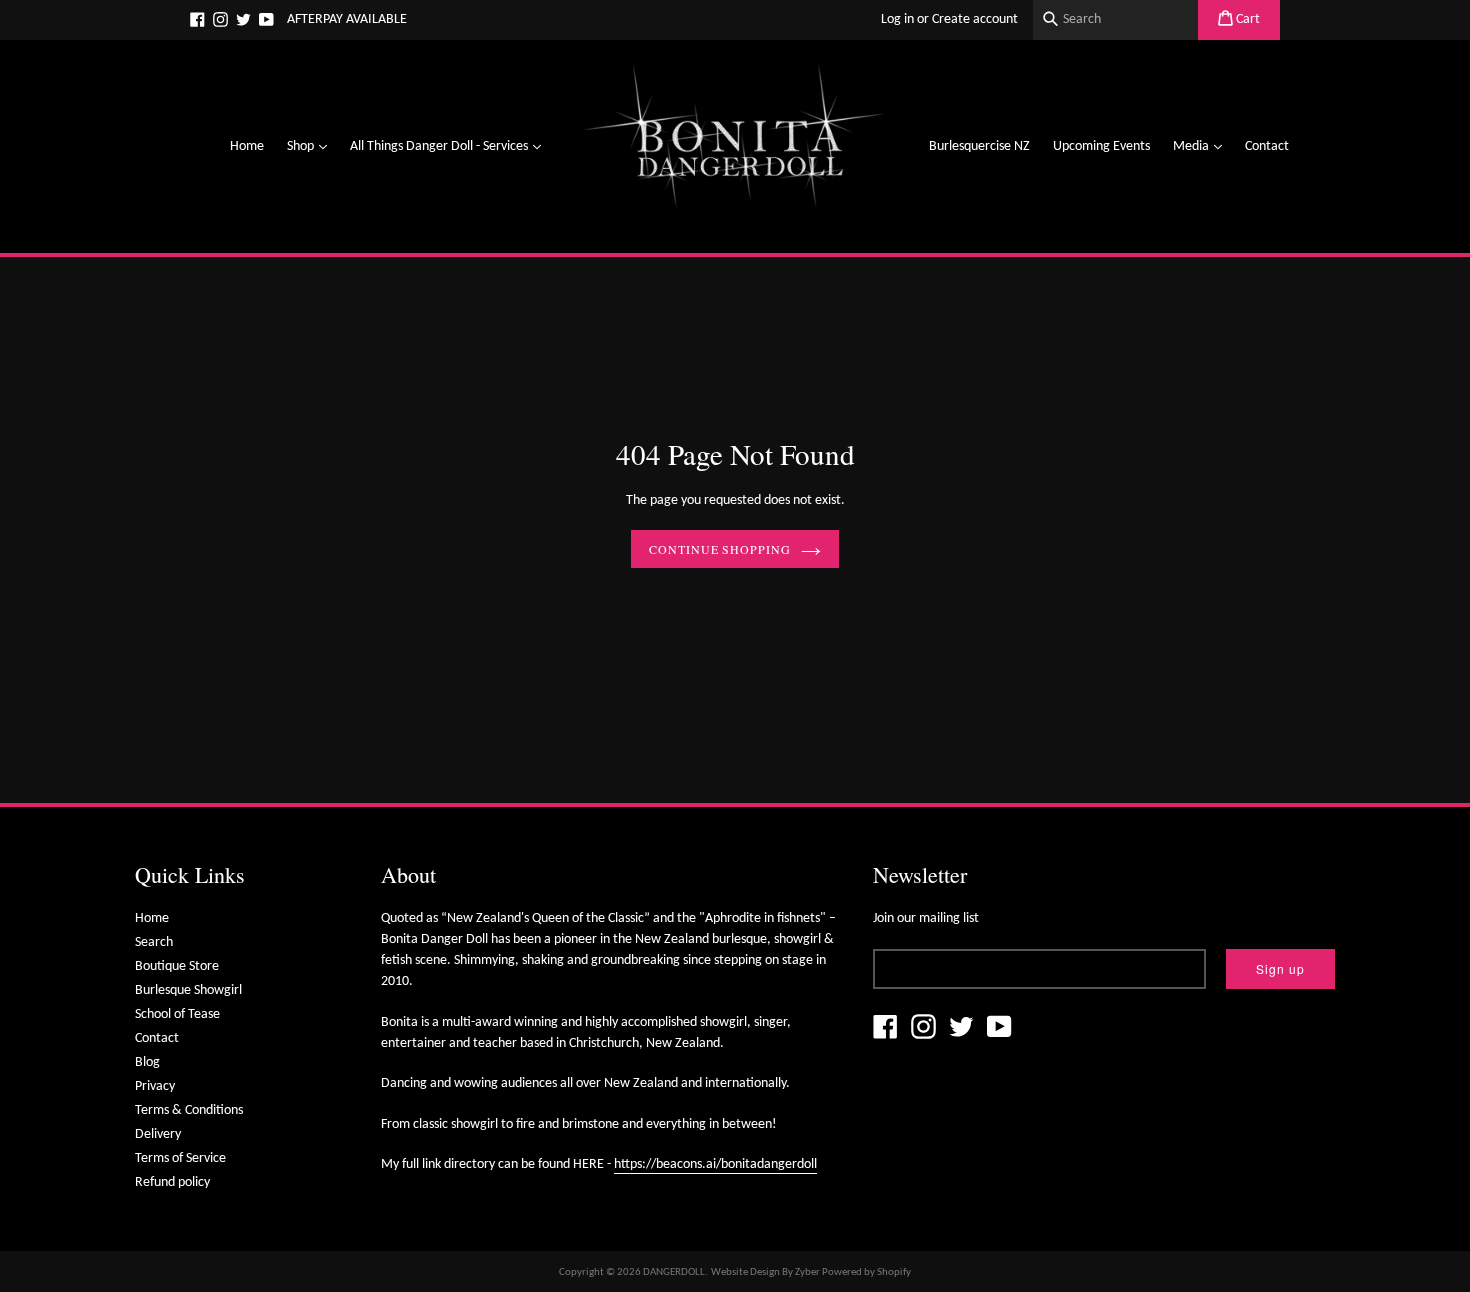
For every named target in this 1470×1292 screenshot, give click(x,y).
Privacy (155, 1086)
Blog (147, 1062)
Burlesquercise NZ (979, 146)
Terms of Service (180, 1158)
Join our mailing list (926, 918)
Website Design (745, 1272)
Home (247, 146)
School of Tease (177, 1014)
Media (1202, 146)
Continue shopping (720, 549)
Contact (1267, 146)
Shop (312, 146)
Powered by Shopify (866, 1272)
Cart (1246, 19)
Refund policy (172, 1182)
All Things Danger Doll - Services (450, 146)
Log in (897, 19)
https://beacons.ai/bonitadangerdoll (715, 1164)
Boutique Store (177, 966)
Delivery (158, 1134)
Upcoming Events (1101, 146)
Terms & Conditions (189, 1110)
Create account (975, 19)
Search (154, 942)
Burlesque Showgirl (188, 990)
